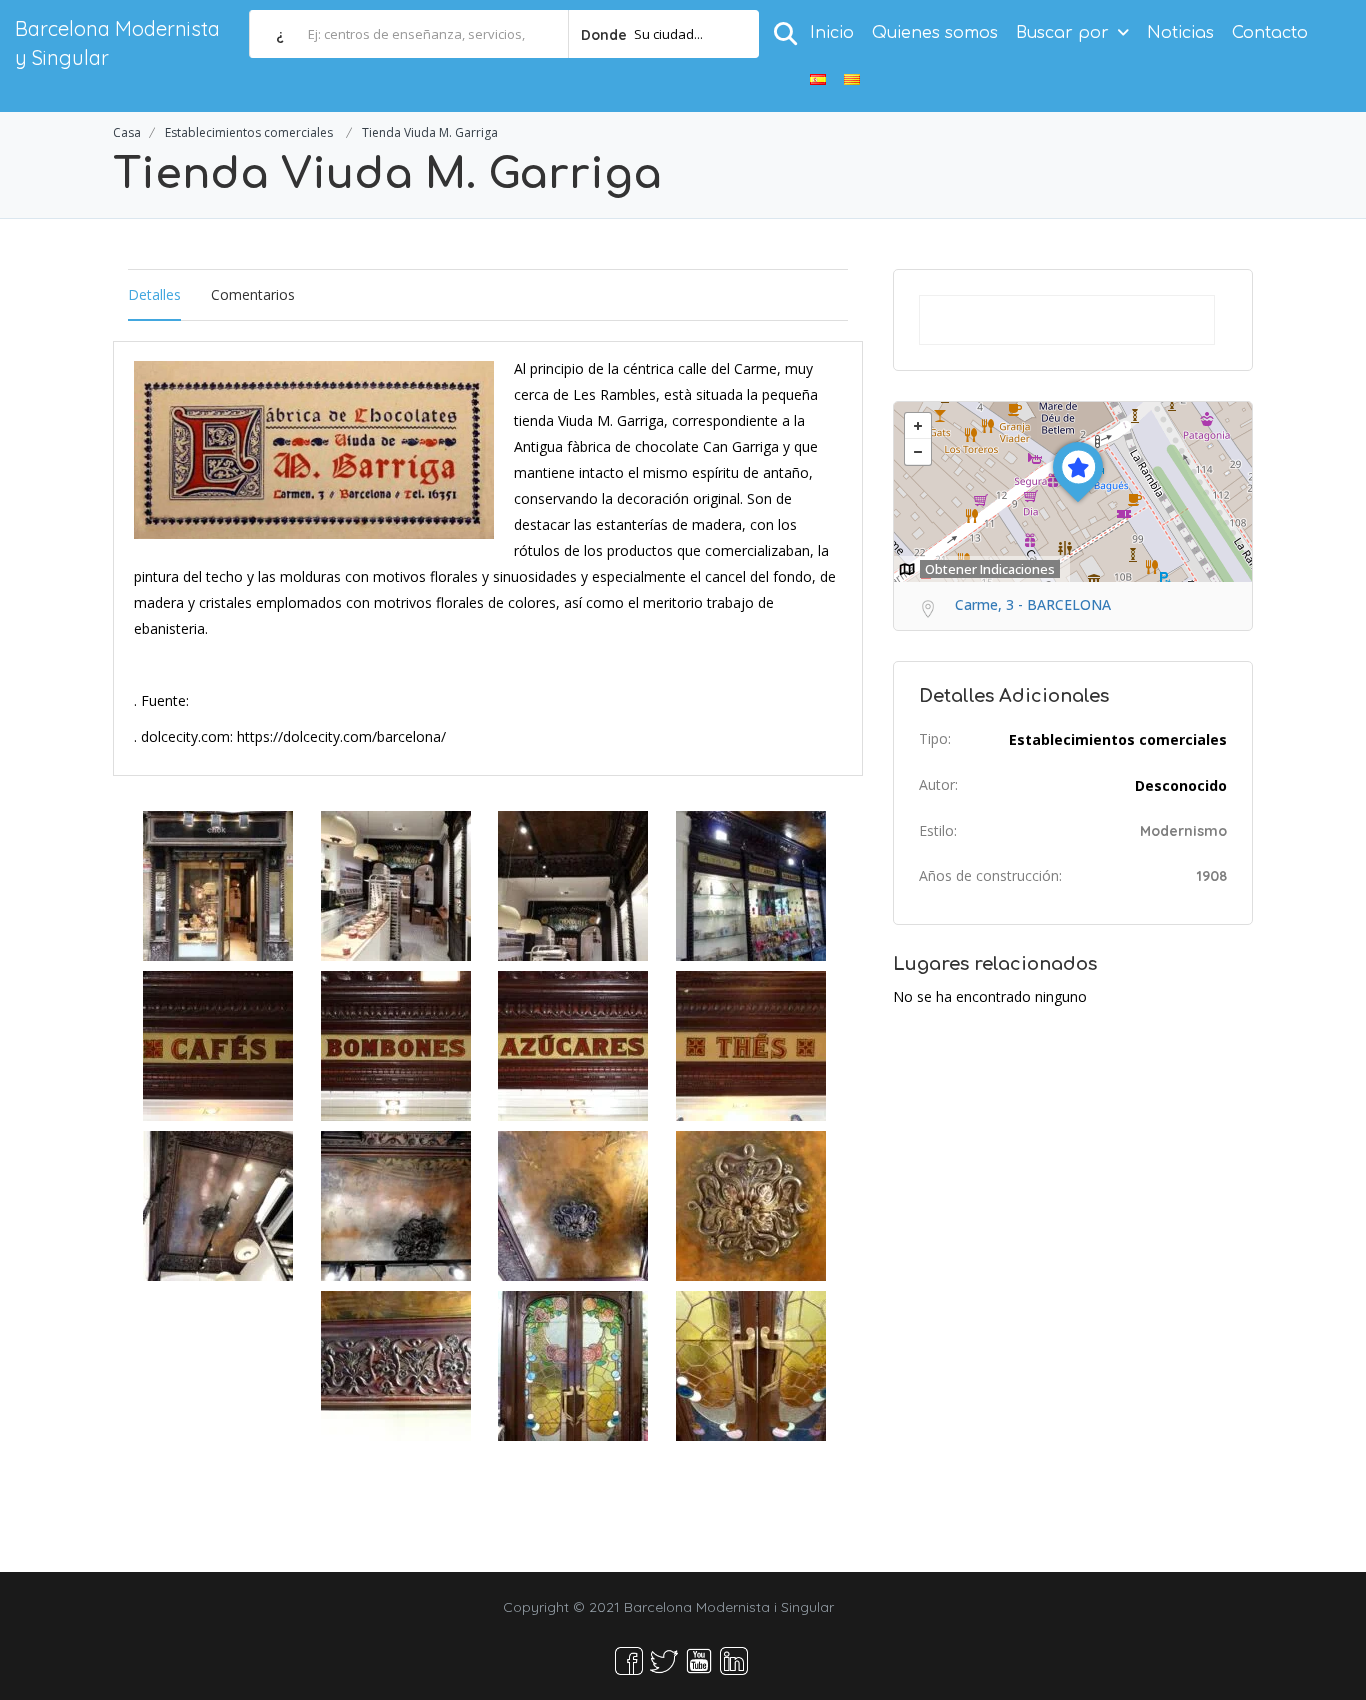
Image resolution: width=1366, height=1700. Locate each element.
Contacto (1270, 33)
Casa (127, 132)
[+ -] (1073, 492)
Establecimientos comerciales (249, 132)
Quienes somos (935, 33)
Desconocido (1181, 785)
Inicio (832, 33)
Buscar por (1062, 33)
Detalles (154, 294)
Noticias (1180, 33)
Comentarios (253, 294)
